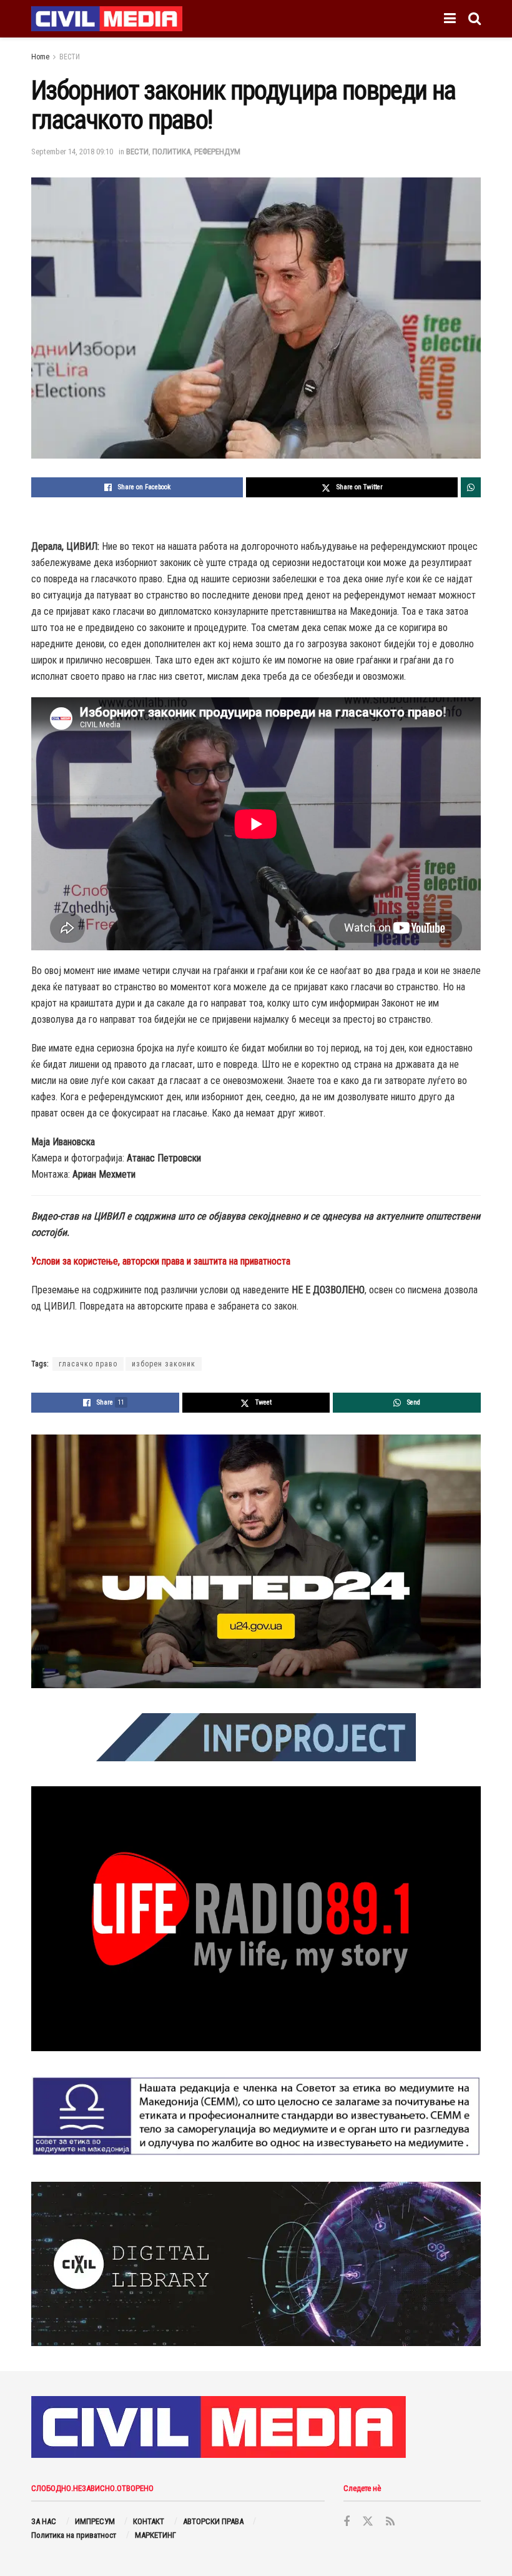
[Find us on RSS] (390, 2522)
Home (40, 57)
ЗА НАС (44, 2521)
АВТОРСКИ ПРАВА (213, 2521)
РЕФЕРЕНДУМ (217, 152)
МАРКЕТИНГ (155, 2535)
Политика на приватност (74, 2535)
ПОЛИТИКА (171, 152)
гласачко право (88, 1364)
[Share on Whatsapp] (471, 487)
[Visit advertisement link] (256, 1561)
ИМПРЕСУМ (95, 2521)
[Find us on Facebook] (347, 2522)
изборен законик (164, 1364)
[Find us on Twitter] (368, 2522)
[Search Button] (475, 19)
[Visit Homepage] (107, 19)
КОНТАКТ (149, 2521)
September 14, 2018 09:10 (72, 152)
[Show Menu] (450, 19)
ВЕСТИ (70, 57)
